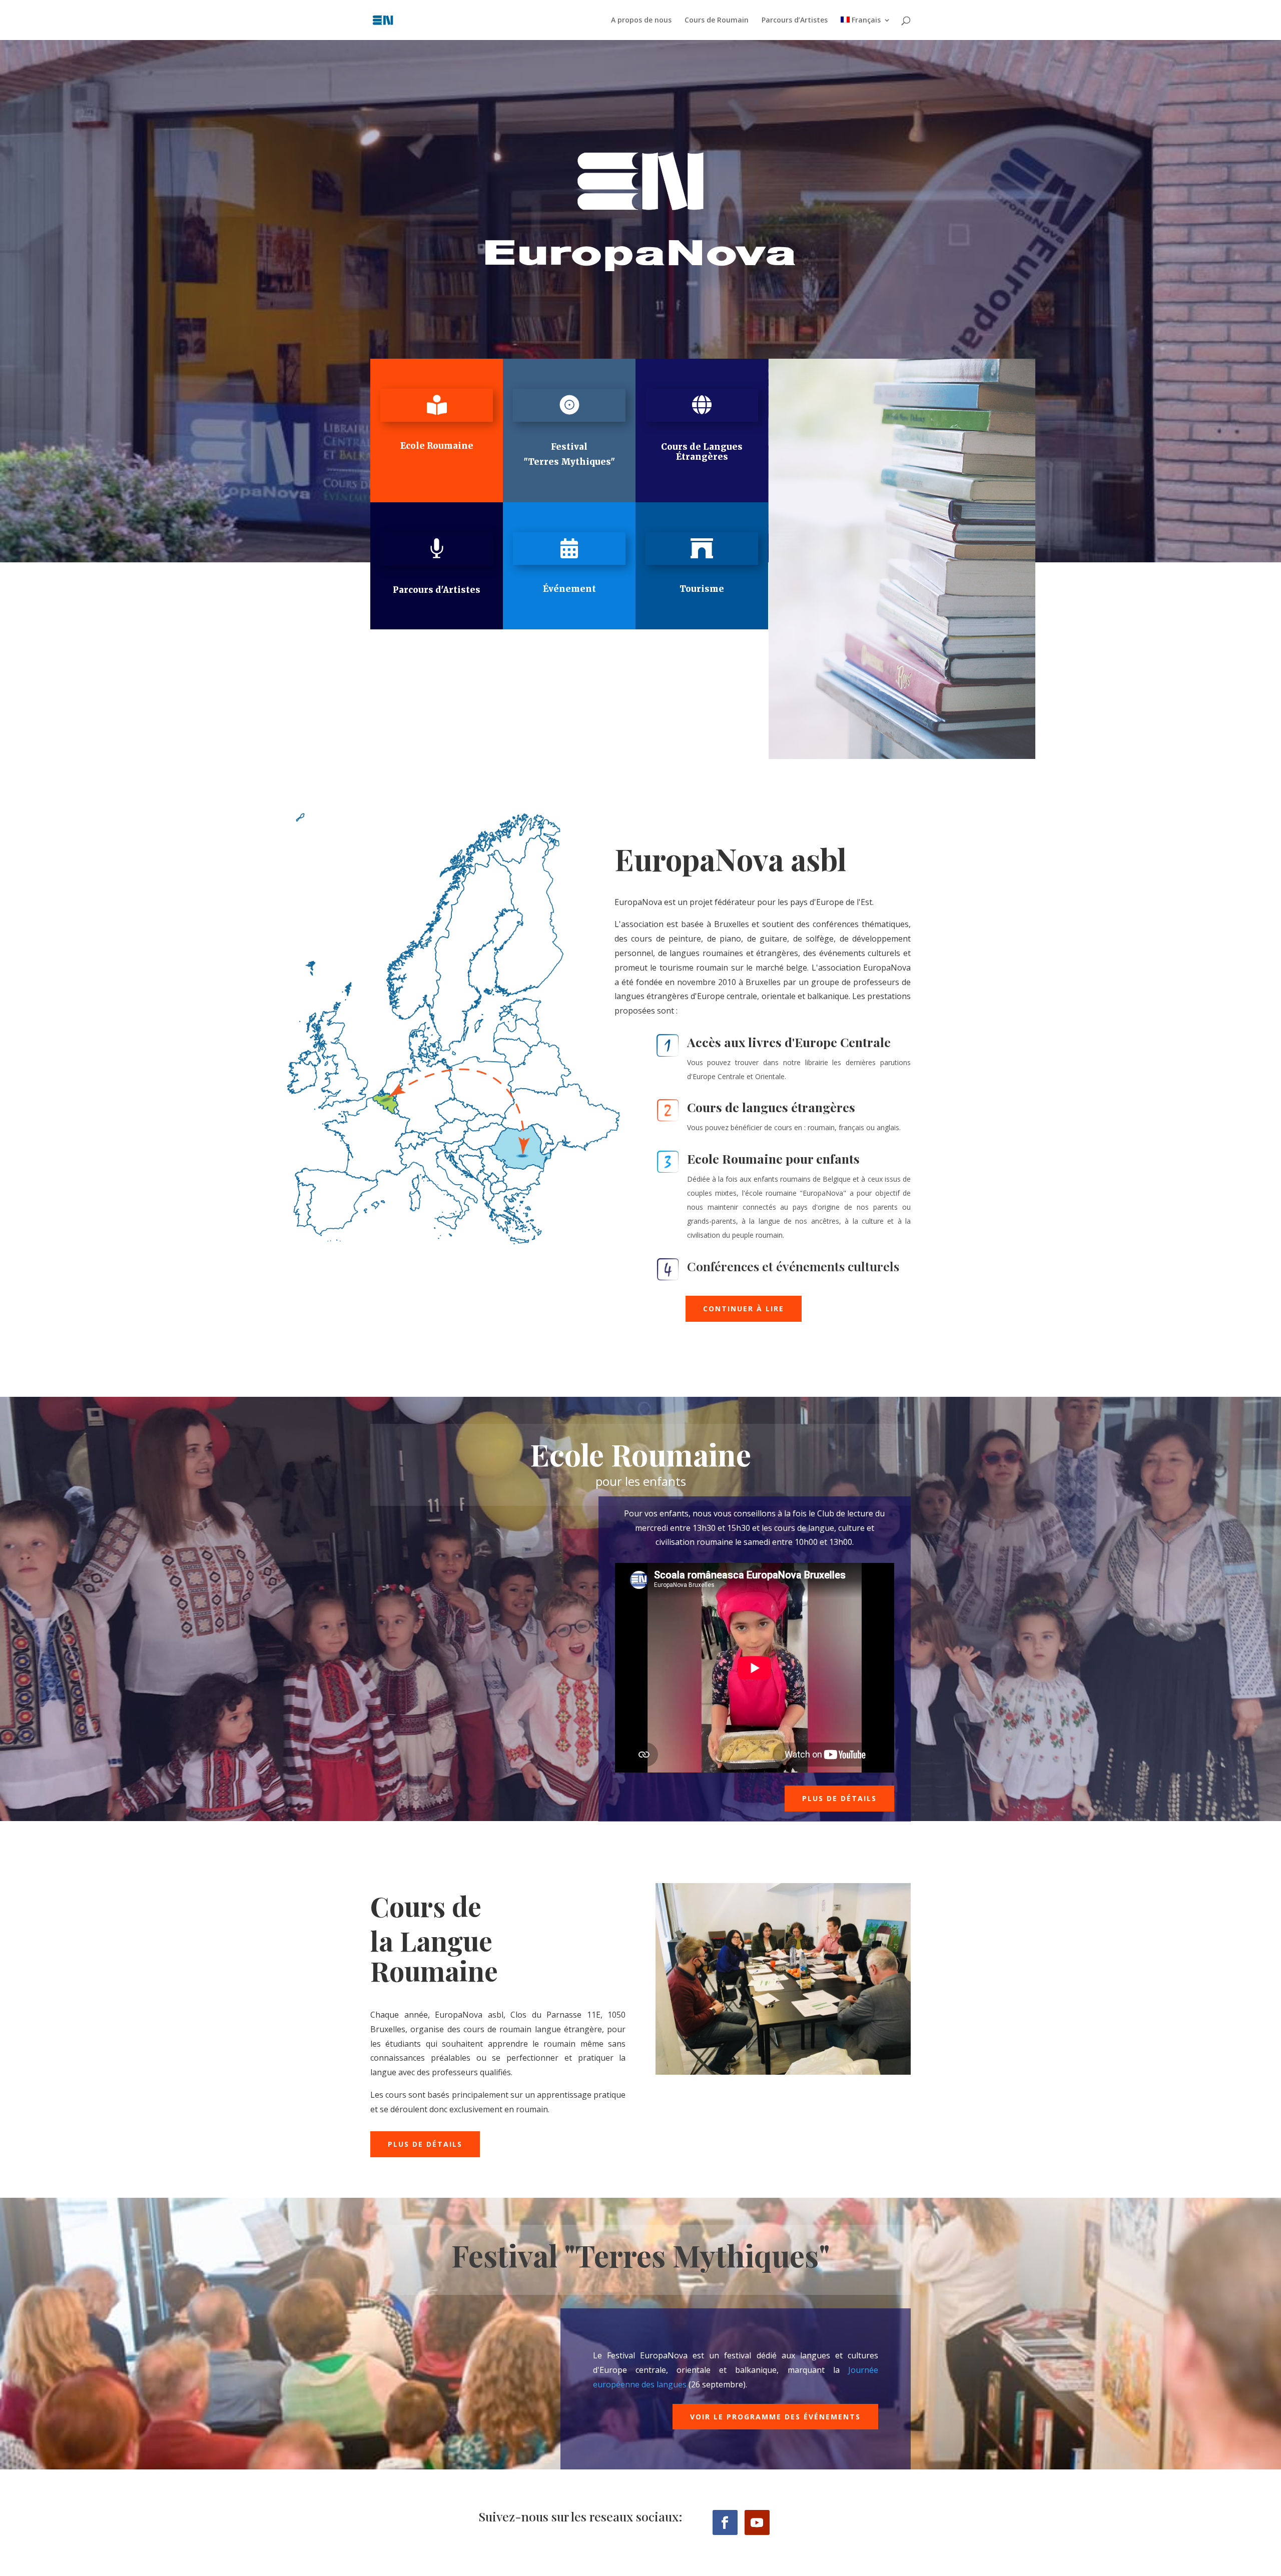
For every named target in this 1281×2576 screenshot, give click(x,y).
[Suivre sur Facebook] (725, 2522)
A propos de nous (641, 21)
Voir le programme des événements (775, 2417)
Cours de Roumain (717, 21)
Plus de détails (839, 1798)
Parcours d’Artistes (795, 21)
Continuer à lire (744, 1309)
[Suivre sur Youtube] (757, 2522)
